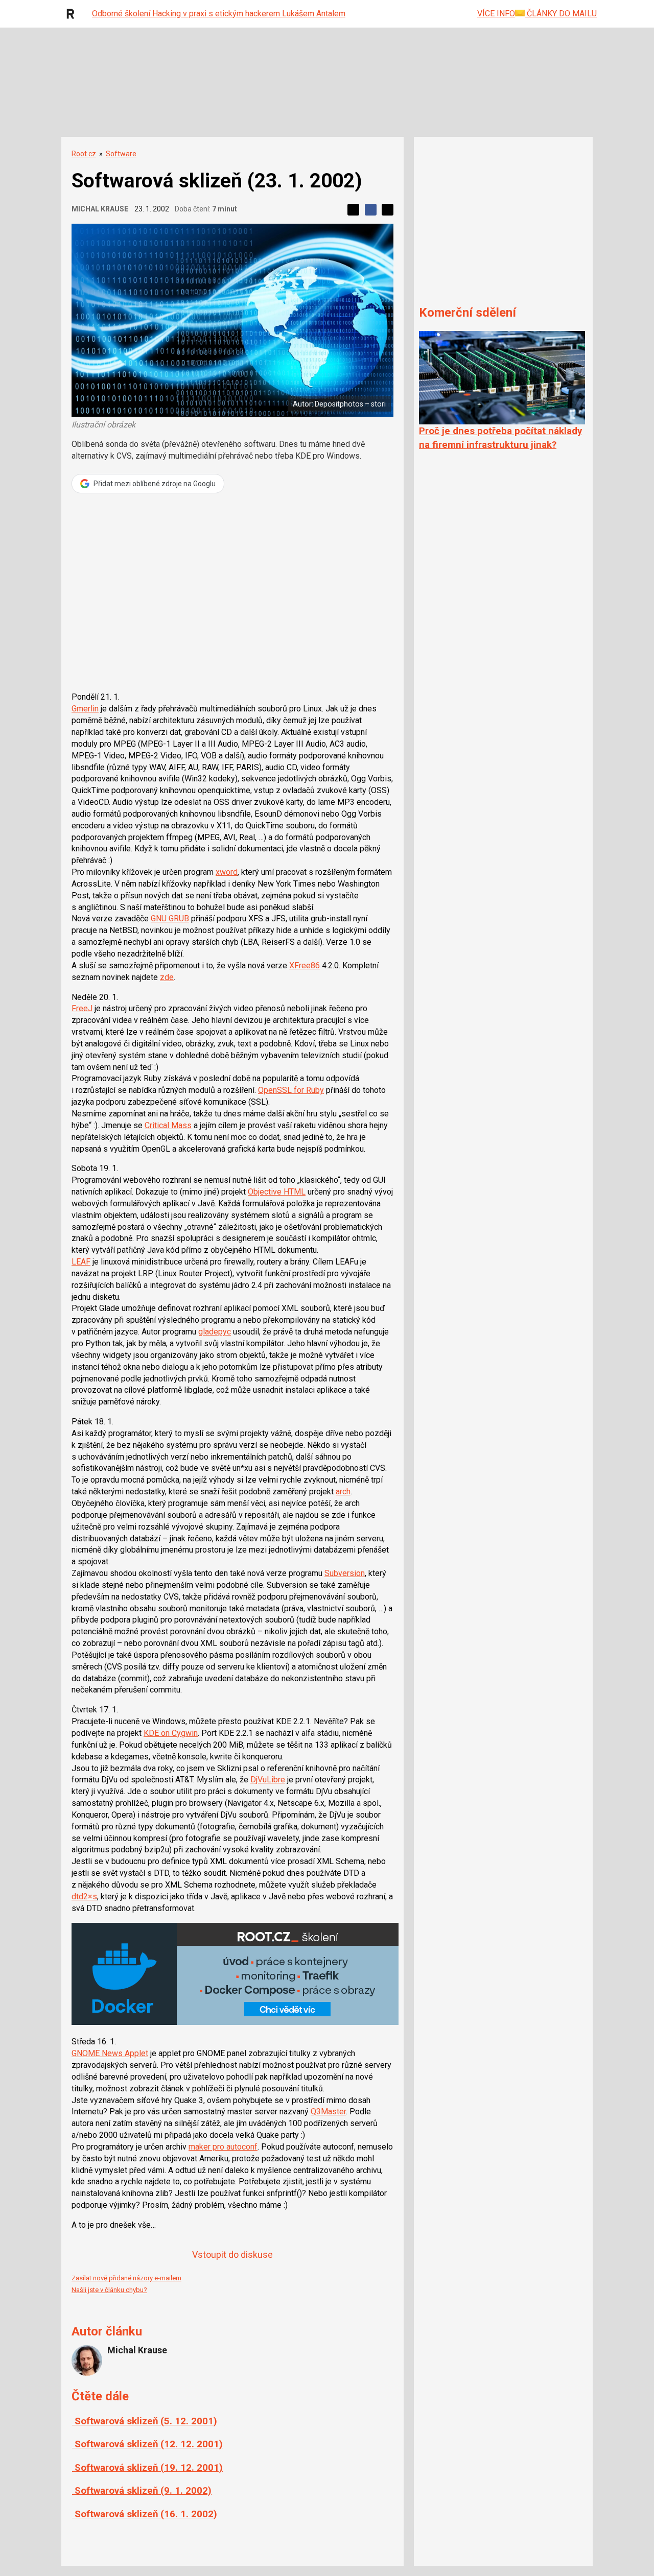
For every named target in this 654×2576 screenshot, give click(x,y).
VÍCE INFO (496, 14)
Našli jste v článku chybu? (109, 2290)
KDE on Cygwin (171, 1733)
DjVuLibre (268, 1780)
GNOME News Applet (110, 2053)
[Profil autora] (87, 2360)
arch (343, 1492)
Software (121, 154)
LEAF (81, 1262)
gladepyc (215, 1332)
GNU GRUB (170, 919)
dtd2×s (84, 1897)
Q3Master (328, 2112)
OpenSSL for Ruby (291, 1090)
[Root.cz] (73, 14)
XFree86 (305, 965)
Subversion (345, 1573)
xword (227, 872)
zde (167, 977)
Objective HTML (277, 1192)
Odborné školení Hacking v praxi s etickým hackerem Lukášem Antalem (219, 14)
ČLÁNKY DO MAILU (561, 14)
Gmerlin (85, 709)
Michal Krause (100, 209)
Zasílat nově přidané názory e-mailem (126, 2278)
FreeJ (82, 1008)
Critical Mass (168, 1125)
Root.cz (84, 154)
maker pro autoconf (223, 2147)
